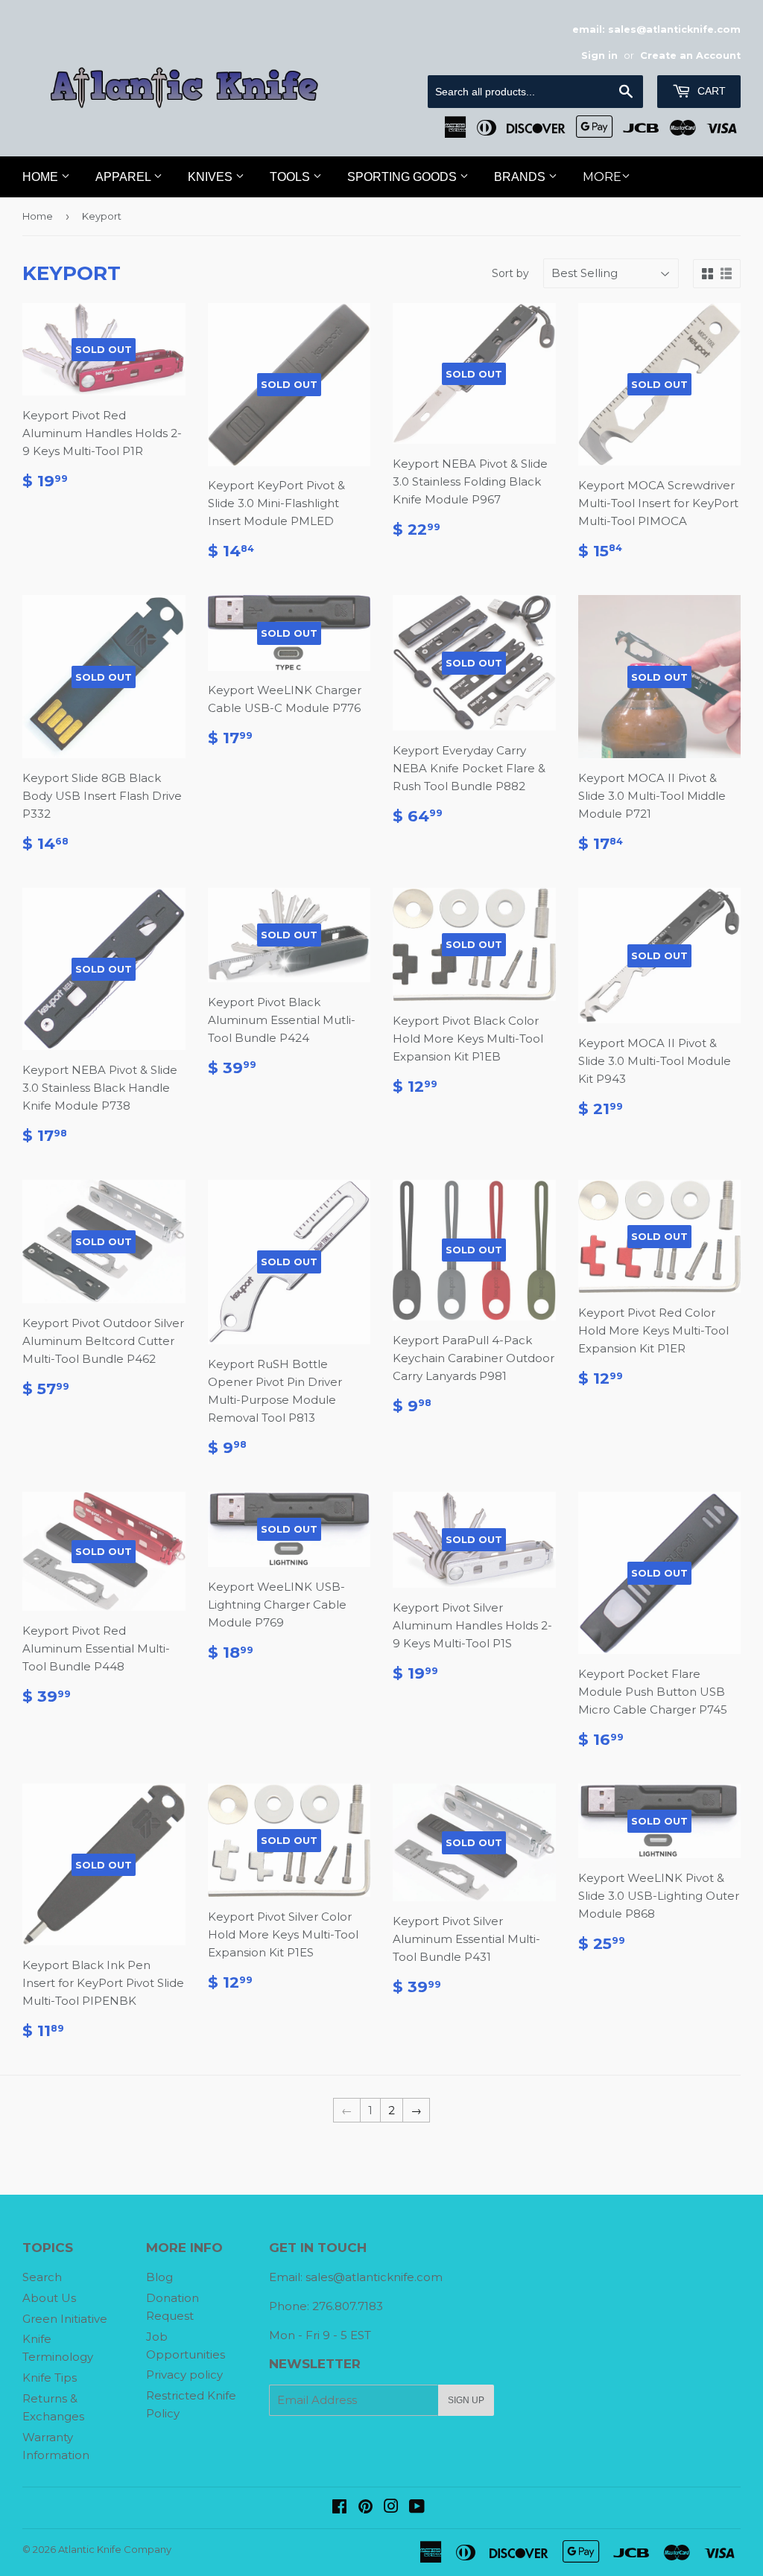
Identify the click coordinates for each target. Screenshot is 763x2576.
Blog (159, 2277)
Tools (291, 177)
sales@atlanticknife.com (374, 2277)
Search (42, 2277)
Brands (521, 177)
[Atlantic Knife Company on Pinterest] (365, 2508)
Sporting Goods (403, 177)
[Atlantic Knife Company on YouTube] (417, 2508)
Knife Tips (50, 2378)
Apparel (124, 177)
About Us (49, 2298)
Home (42, 177)
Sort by (510, 273)
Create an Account (690, 55)
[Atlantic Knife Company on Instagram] (391, 2508)
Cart (710, 91)
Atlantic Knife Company (115, 2549)
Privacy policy (184, 2375)
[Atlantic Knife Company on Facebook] (339, 2508)
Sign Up (466, 2400)
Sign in (599, 55)
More (602, 177)
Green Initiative (65, 2319)
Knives (212, 177)
